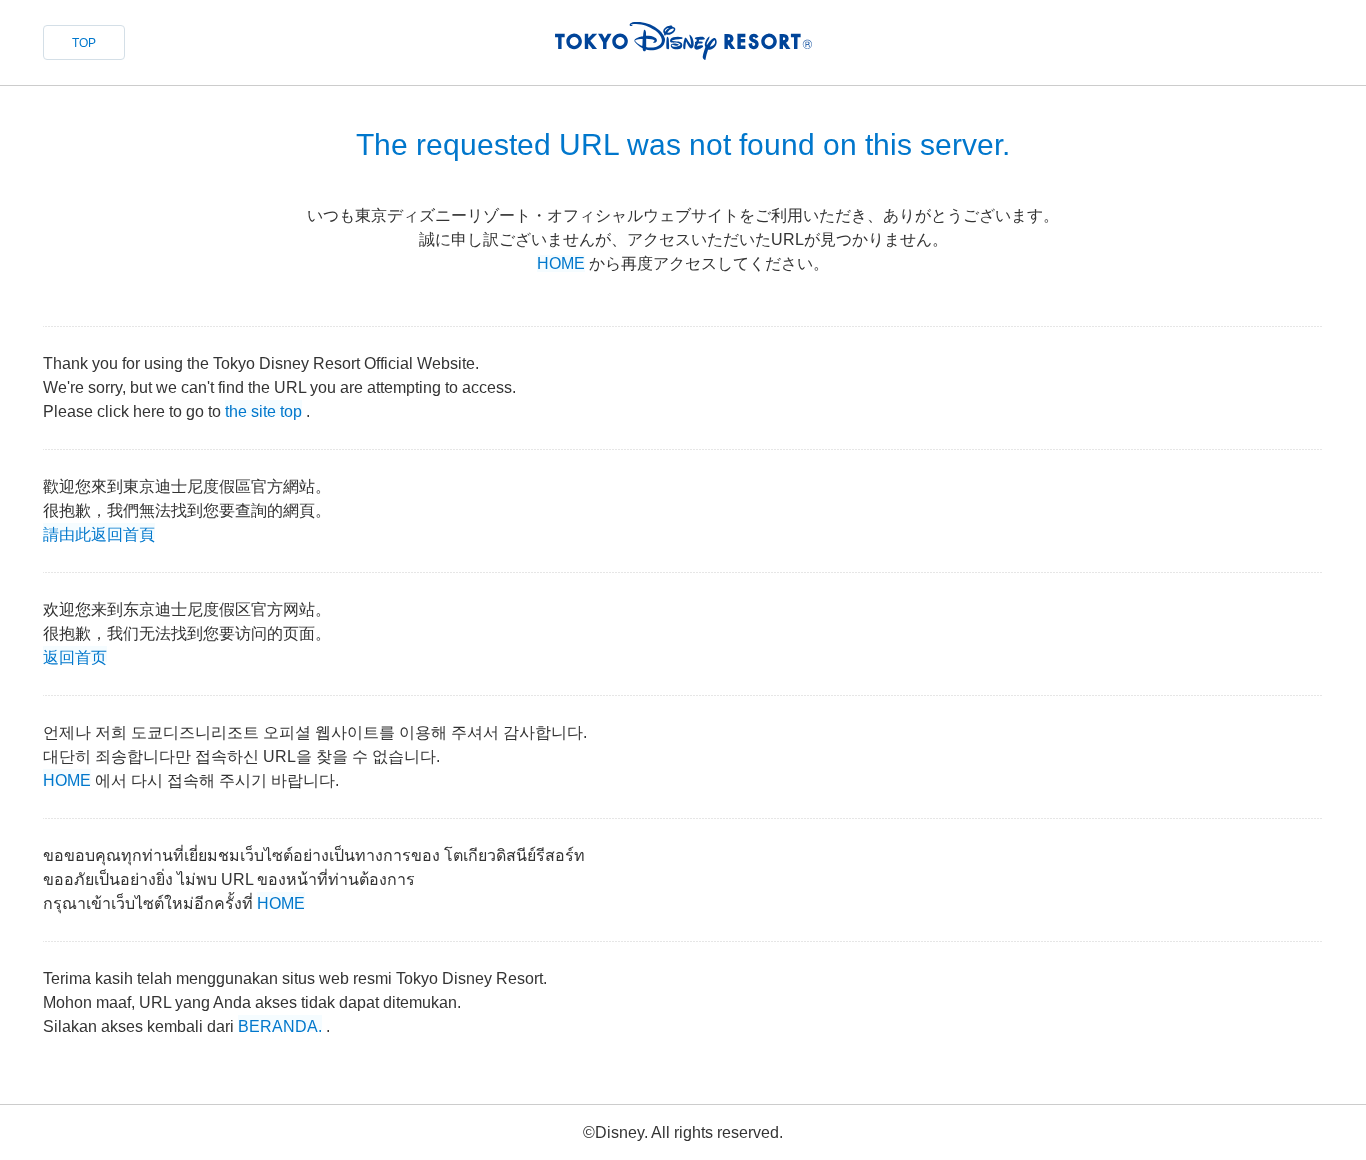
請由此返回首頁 (99, 532)
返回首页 (75, 655)
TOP (84, 43)
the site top (263, 409)
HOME (561, 263)
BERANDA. (280, 1024)
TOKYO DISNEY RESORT (683, 41)
